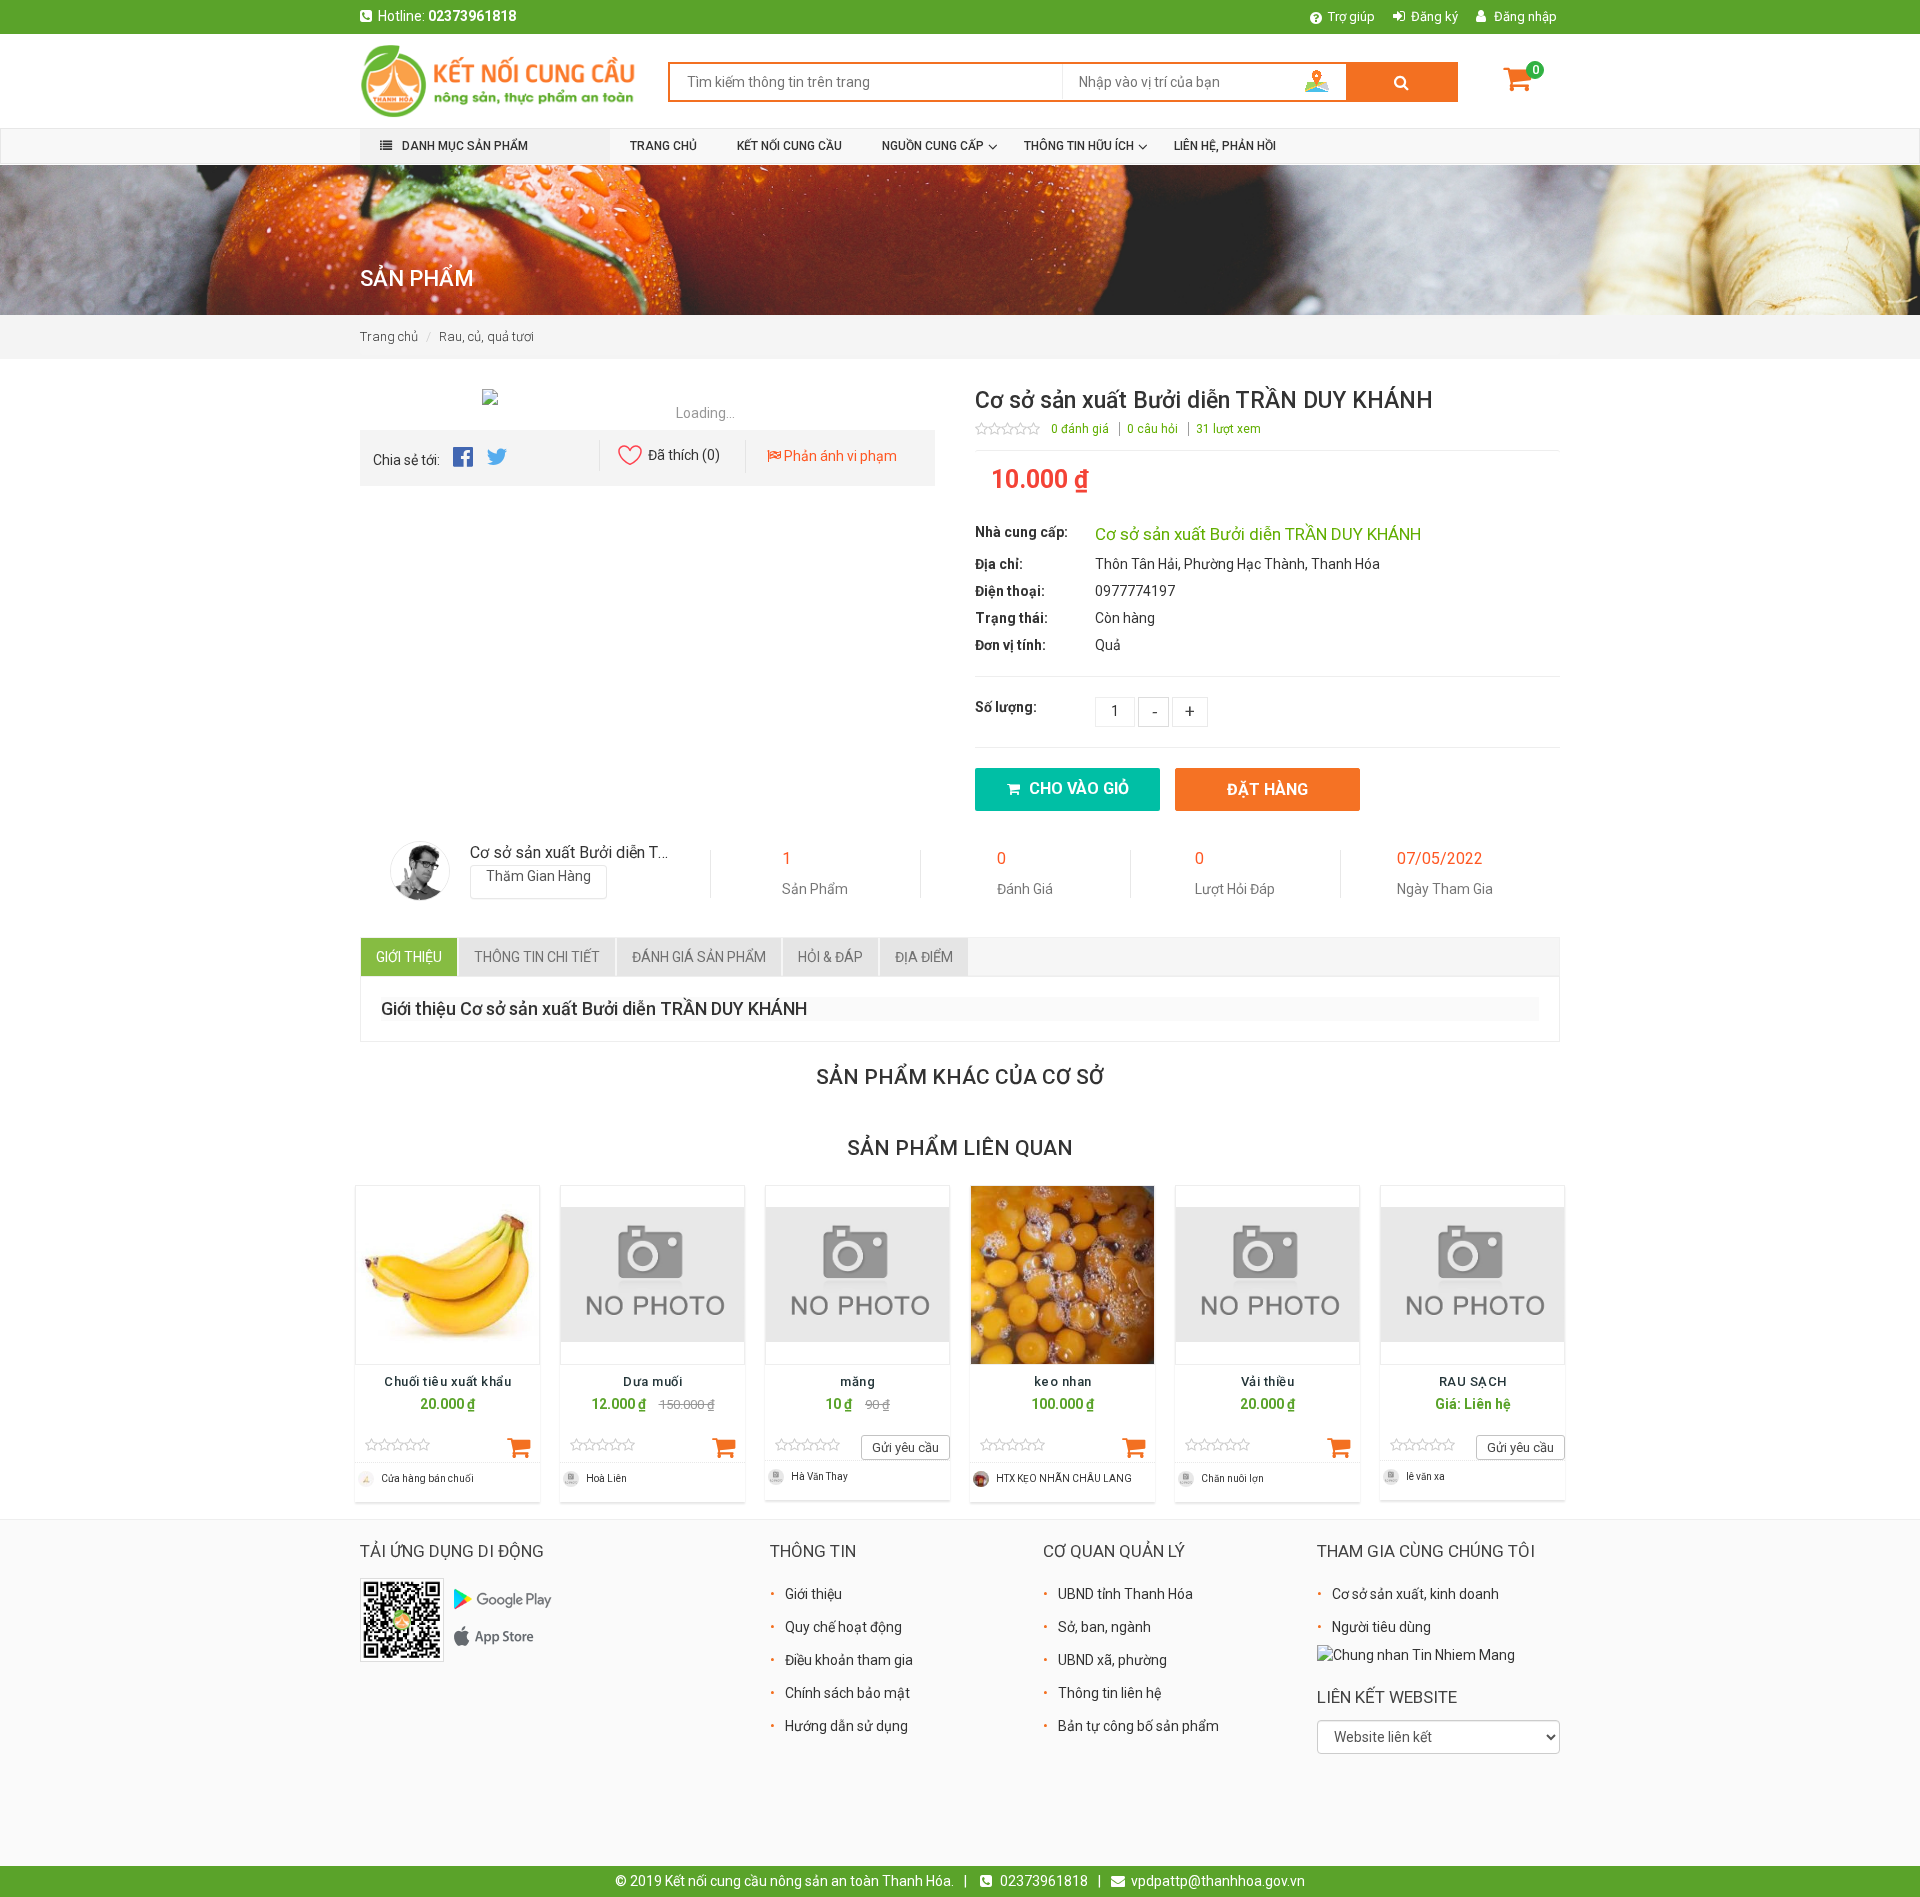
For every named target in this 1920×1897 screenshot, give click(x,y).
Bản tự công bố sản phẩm (1138, 1726)
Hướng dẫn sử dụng (846, 1726)
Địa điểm (924, 957)
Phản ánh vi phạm (839, 456)
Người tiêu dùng (1381, 1627)
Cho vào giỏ (1077, 788)
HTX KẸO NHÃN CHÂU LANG (1064, 1478)
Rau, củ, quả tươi (486, 336)
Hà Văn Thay (819, 1476)
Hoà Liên (606, 1478)
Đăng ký (1434, 16)
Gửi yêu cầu (905, 1447)
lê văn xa (1425, 1476)
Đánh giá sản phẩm (699, 957)
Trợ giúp (1351, 16)
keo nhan (1063, 1381)
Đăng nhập (1525, 16)
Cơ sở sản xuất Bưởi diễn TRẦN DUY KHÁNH (1258, 534)
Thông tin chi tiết (537, 957)
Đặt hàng (1267, 789)
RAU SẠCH (1473, 1381)
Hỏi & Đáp (830, 957)
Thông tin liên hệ (1109, 1693)
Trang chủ (389, 336)
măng (857, 1381)
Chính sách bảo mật (847, 1693)
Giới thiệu (409, 957)
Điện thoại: (1010, 591)
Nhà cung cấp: (1021, 532)
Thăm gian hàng (538, 876)
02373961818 (472, 16)
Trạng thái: (1011, 618)
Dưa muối (652, 1381)
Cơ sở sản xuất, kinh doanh (1415, 1594)
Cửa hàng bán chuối (427, 1478)
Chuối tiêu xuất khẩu (447, 1381)
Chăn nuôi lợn (1232, 1478)
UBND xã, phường (1112, 1660)
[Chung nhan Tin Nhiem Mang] (1416, 1654)
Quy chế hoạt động (843, 1627)
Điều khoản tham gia (849, 1660)
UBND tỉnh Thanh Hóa (1125, 1594)
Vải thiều (1268, 1381)
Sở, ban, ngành (1104, 1627)
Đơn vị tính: (1010, 645)
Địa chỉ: (999, 564)
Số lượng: (1006, 707)
